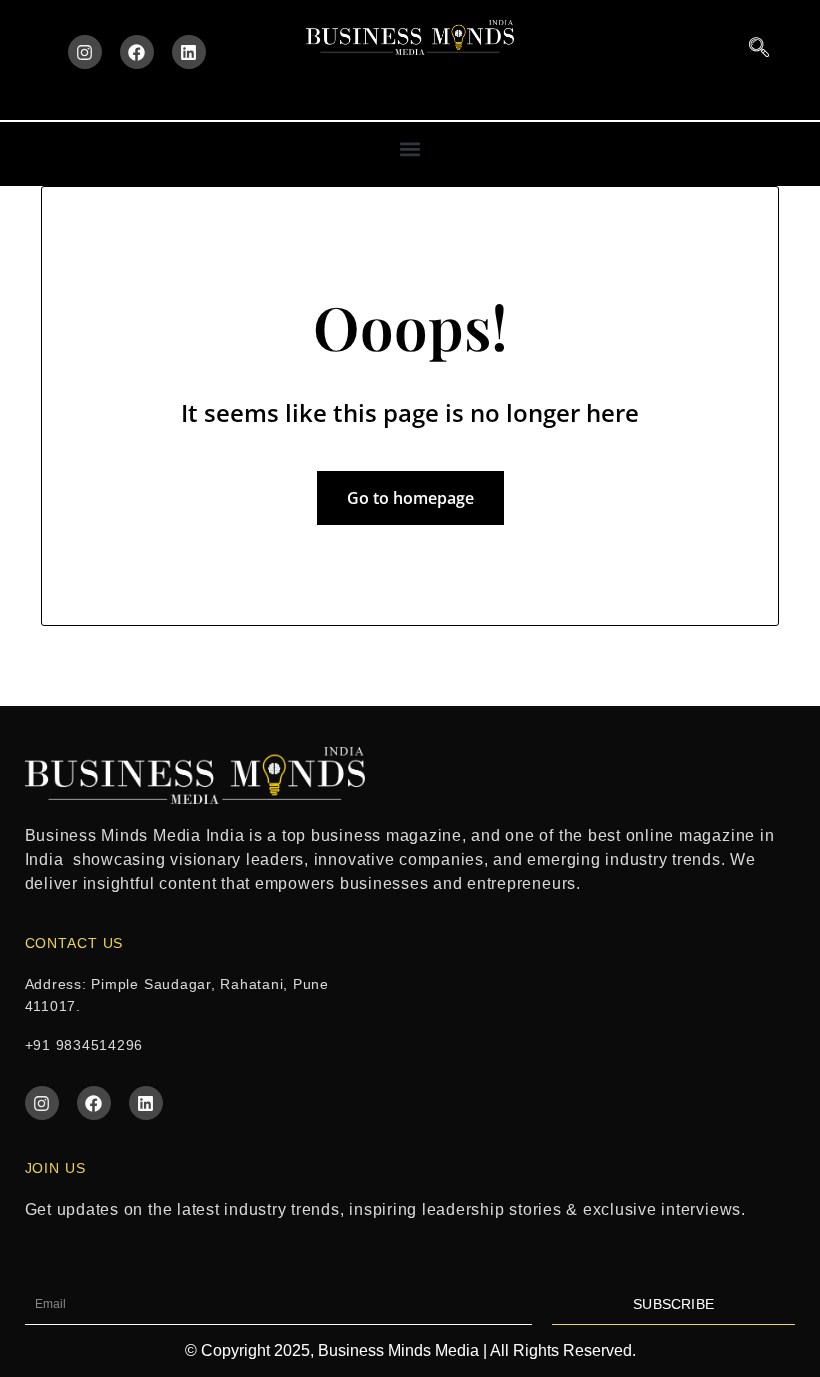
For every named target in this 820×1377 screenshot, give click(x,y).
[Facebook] (137, 52)
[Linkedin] (189, 52)
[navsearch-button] (759, 48)
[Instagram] (85, 52)
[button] (410, 148)
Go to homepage (410, 498)
